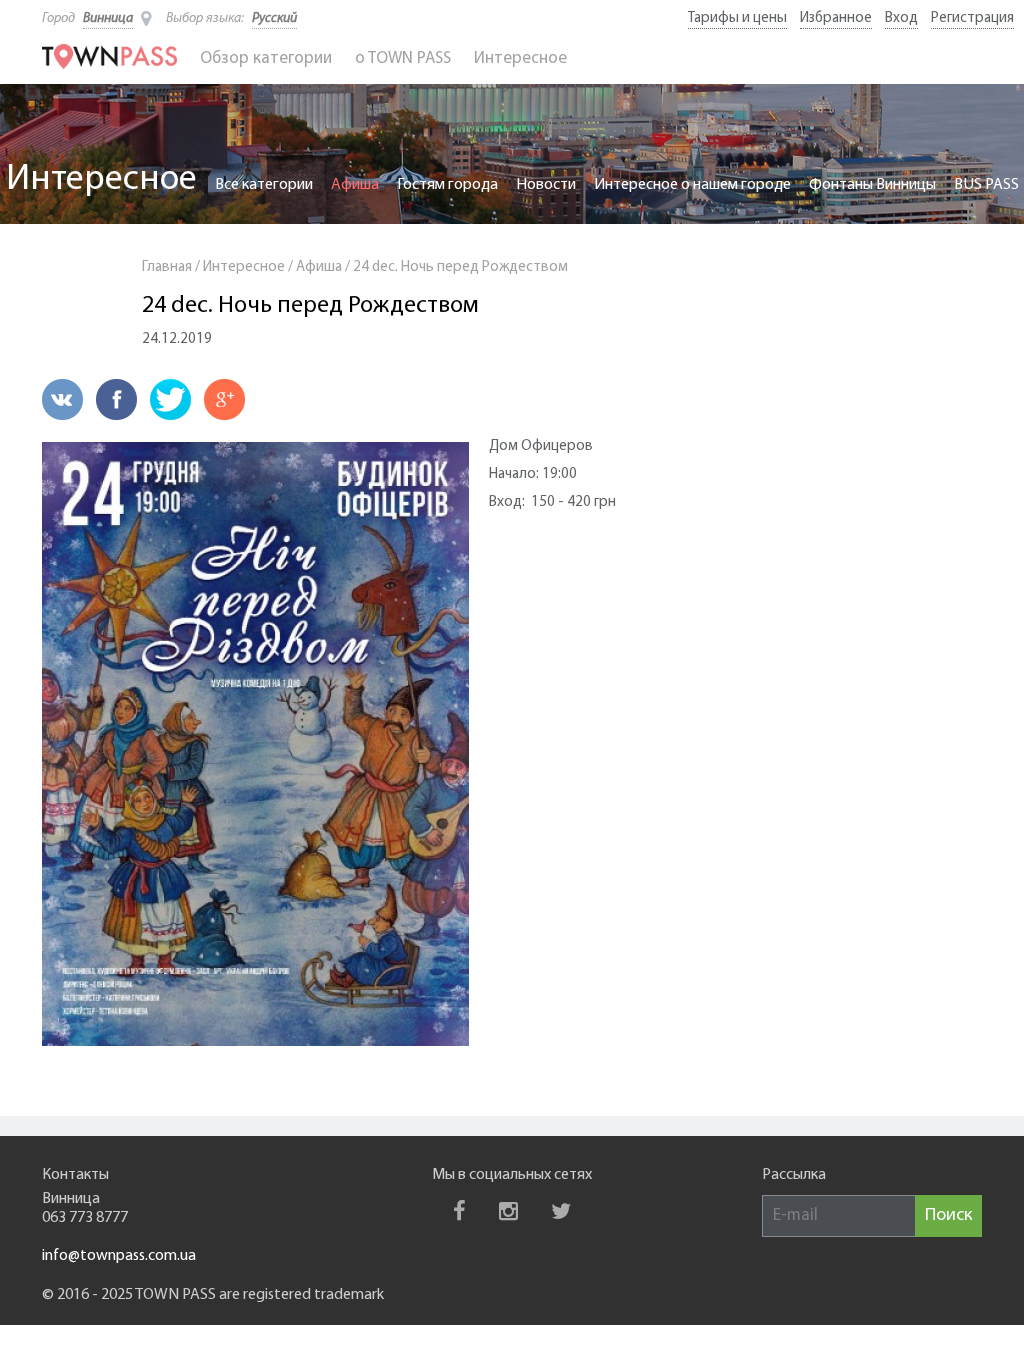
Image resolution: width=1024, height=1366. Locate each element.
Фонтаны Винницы (872, 185)
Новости (546, 185)
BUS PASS (986, 185)
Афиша (355, 185)
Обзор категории (266, 58)
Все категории (264, 185)
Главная (167, 267)
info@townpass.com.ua (119, 1256)
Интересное (520, 58)
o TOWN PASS (403, 58)
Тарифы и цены (737, 18)
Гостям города (447, 185)
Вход (901, 18)
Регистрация (972, 18)
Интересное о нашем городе (692, 185)
